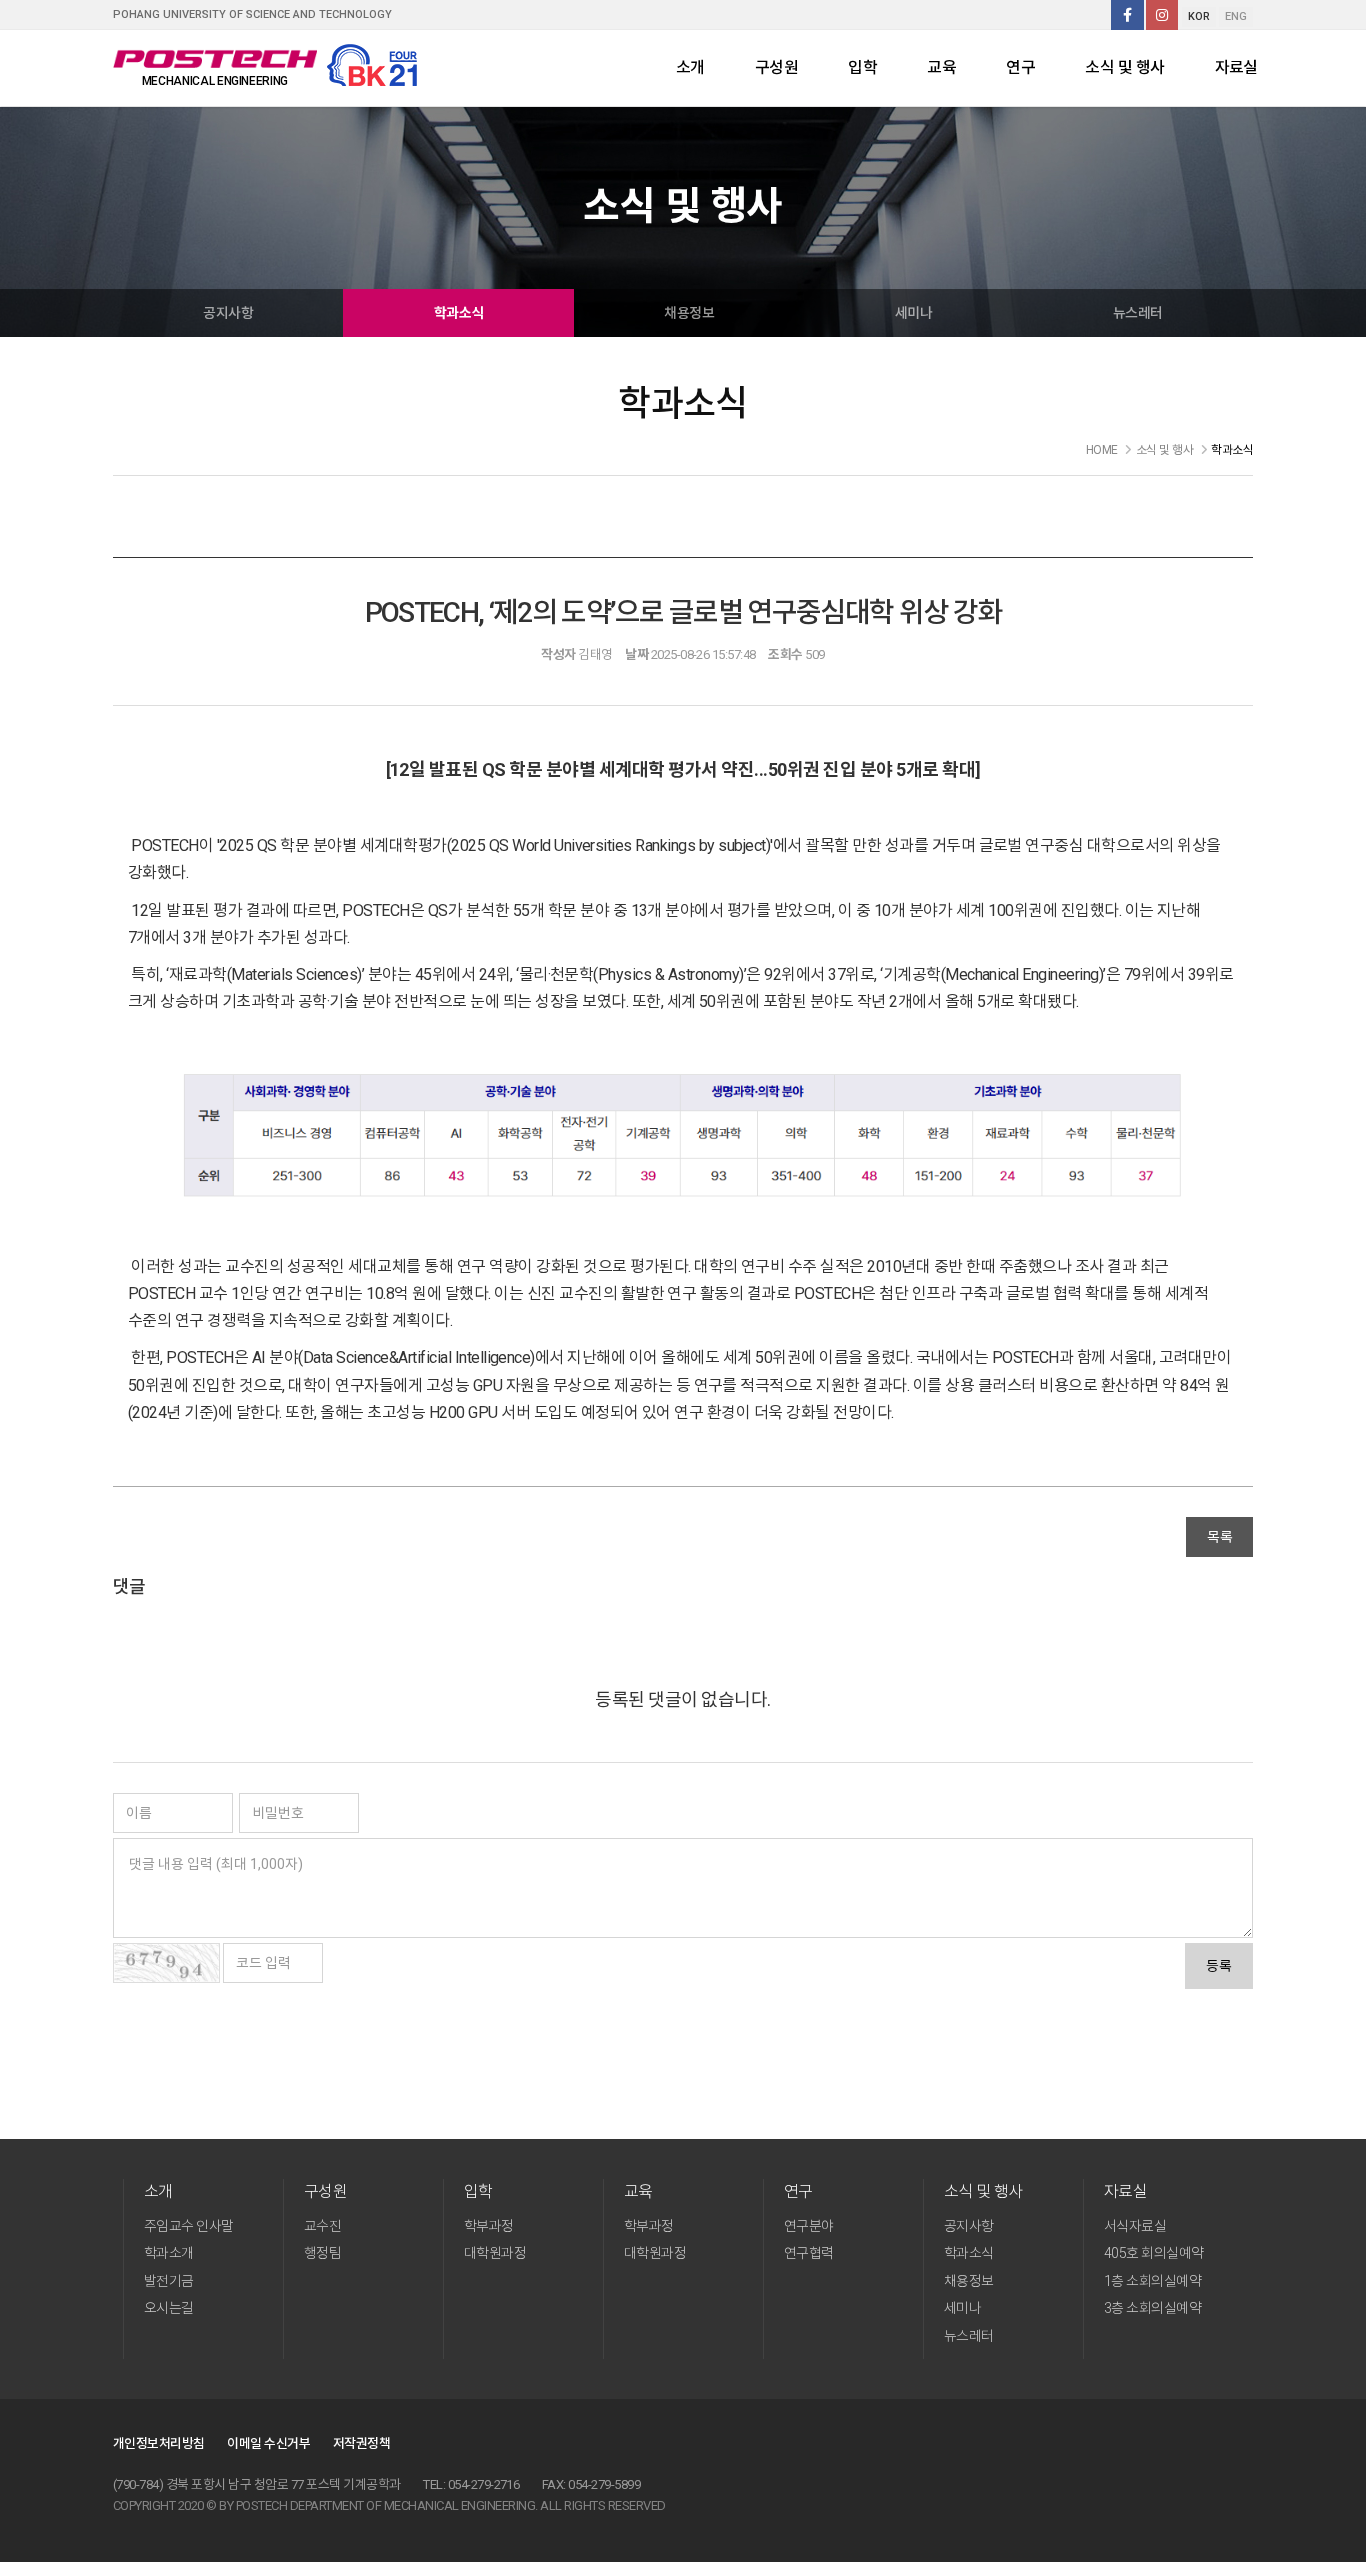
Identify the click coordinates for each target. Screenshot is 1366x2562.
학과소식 (459, 313)
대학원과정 (495, 2253)
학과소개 (169, 2253)
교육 (941, 67)
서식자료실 (1135, 2226)
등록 (1219, 1966)
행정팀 (322, 2253)
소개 (690, 67)
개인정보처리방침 (159, 2443)
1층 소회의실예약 (1152, 2281)
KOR (1199, 16)
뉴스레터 (1138, 313)
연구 (1020, 67)
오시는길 (169, 2308)
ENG (1236, 16)
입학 (862, 67)
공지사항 (228, 313)
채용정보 (689, 313)
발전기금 (169, 2281)
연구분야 (809, 2226)
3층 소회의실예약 (1152, 2308)
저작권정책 (361, 2443)
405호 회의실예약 (1154, 2253)
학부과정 (489, 2226)
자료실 (1236, 67)
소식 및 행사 (1124, 67)
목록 (1219, 1537)
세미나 (913, 313)
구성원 (776, 67)
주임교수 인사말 (189, 2226)
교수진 (322, 2226)
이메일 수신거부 (268, 2443)
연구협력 (809, 2253)
